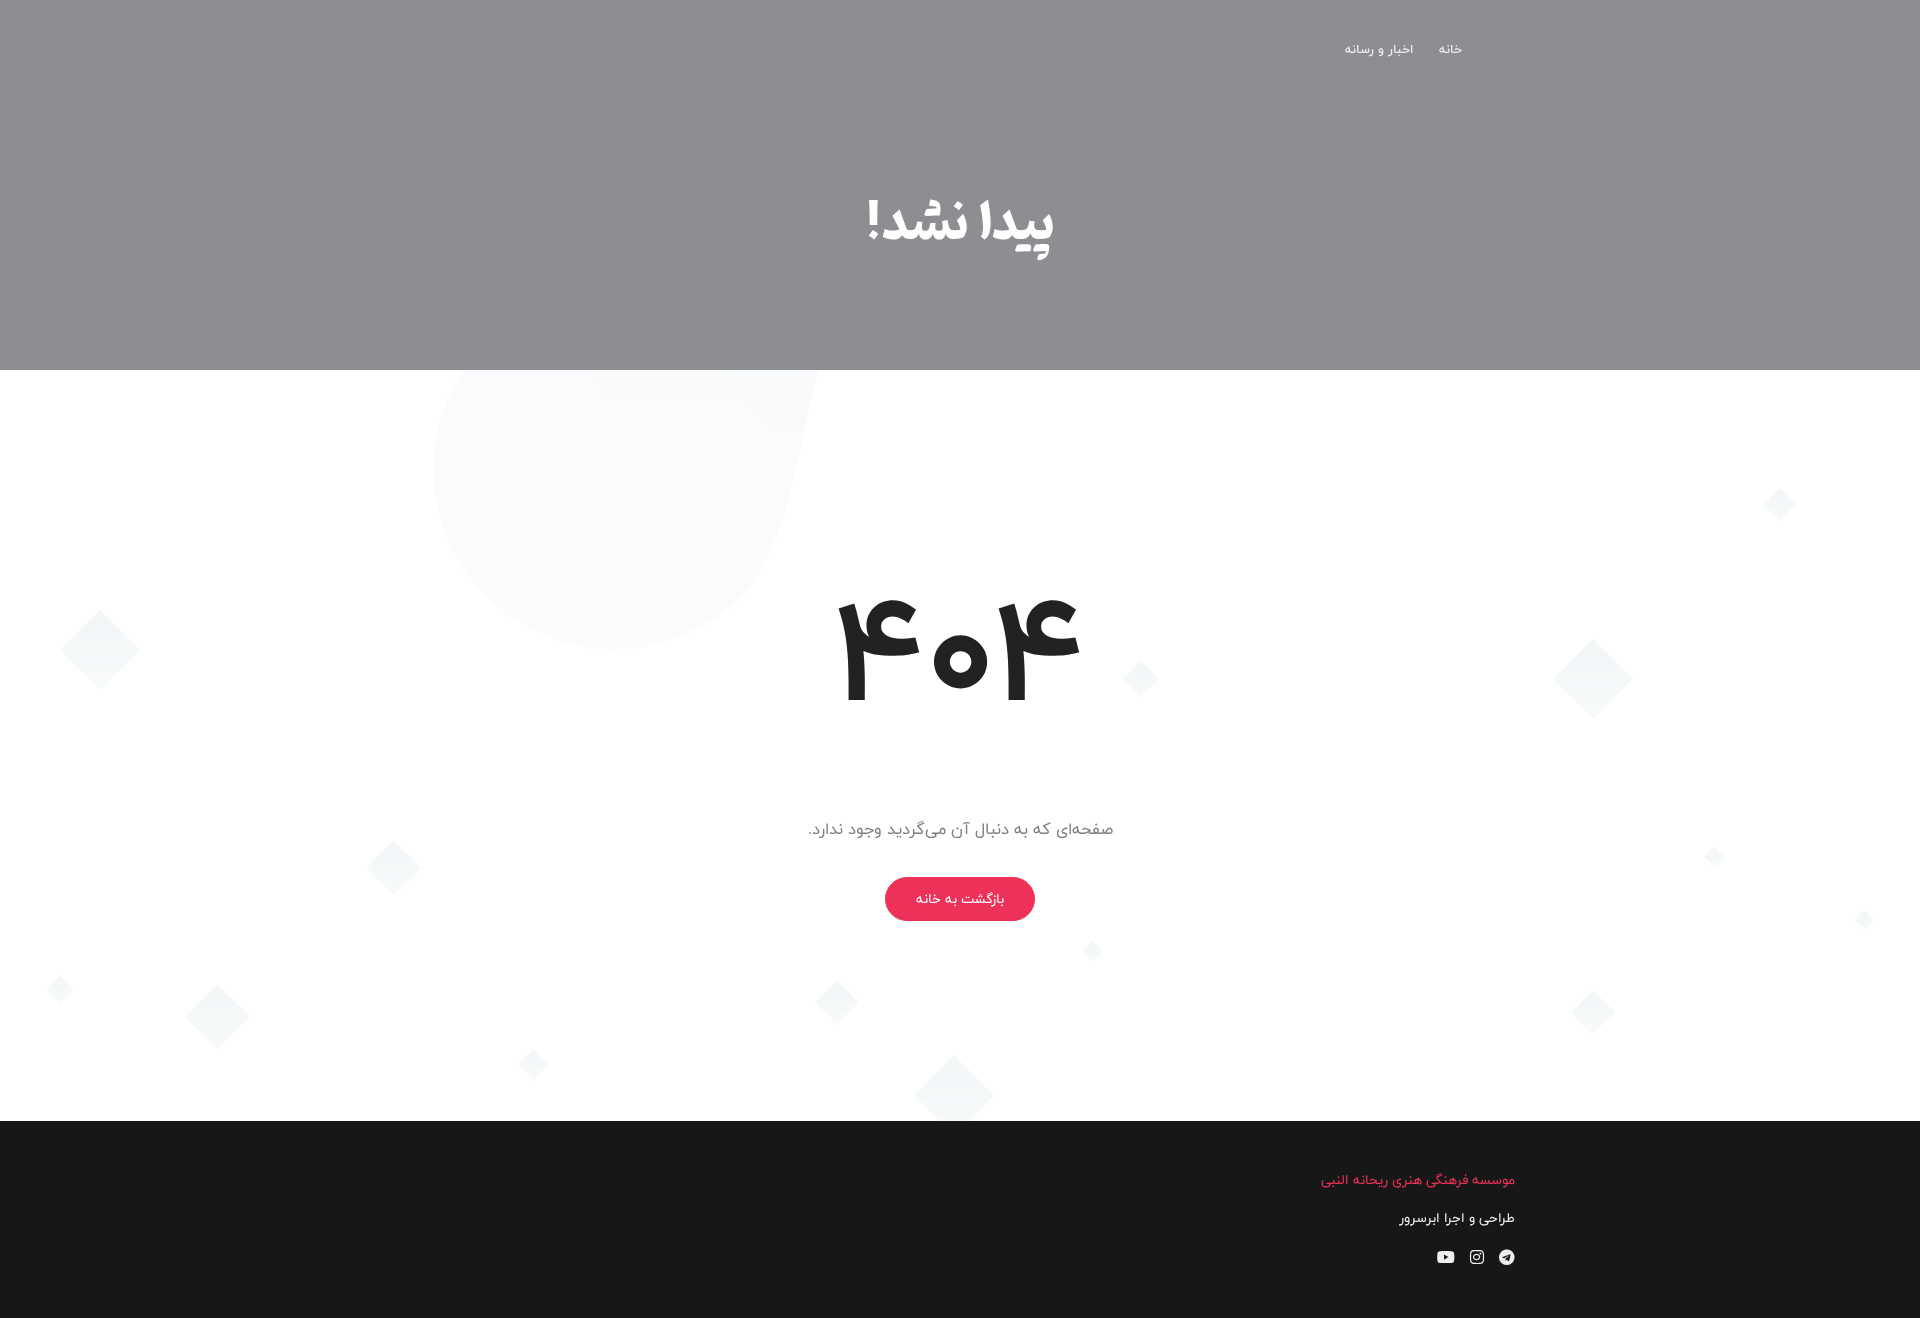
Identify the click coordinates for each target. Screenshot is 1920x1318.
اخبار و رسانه (1379, 49)
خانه (1450, 49)
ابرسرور (1419, 1218)
